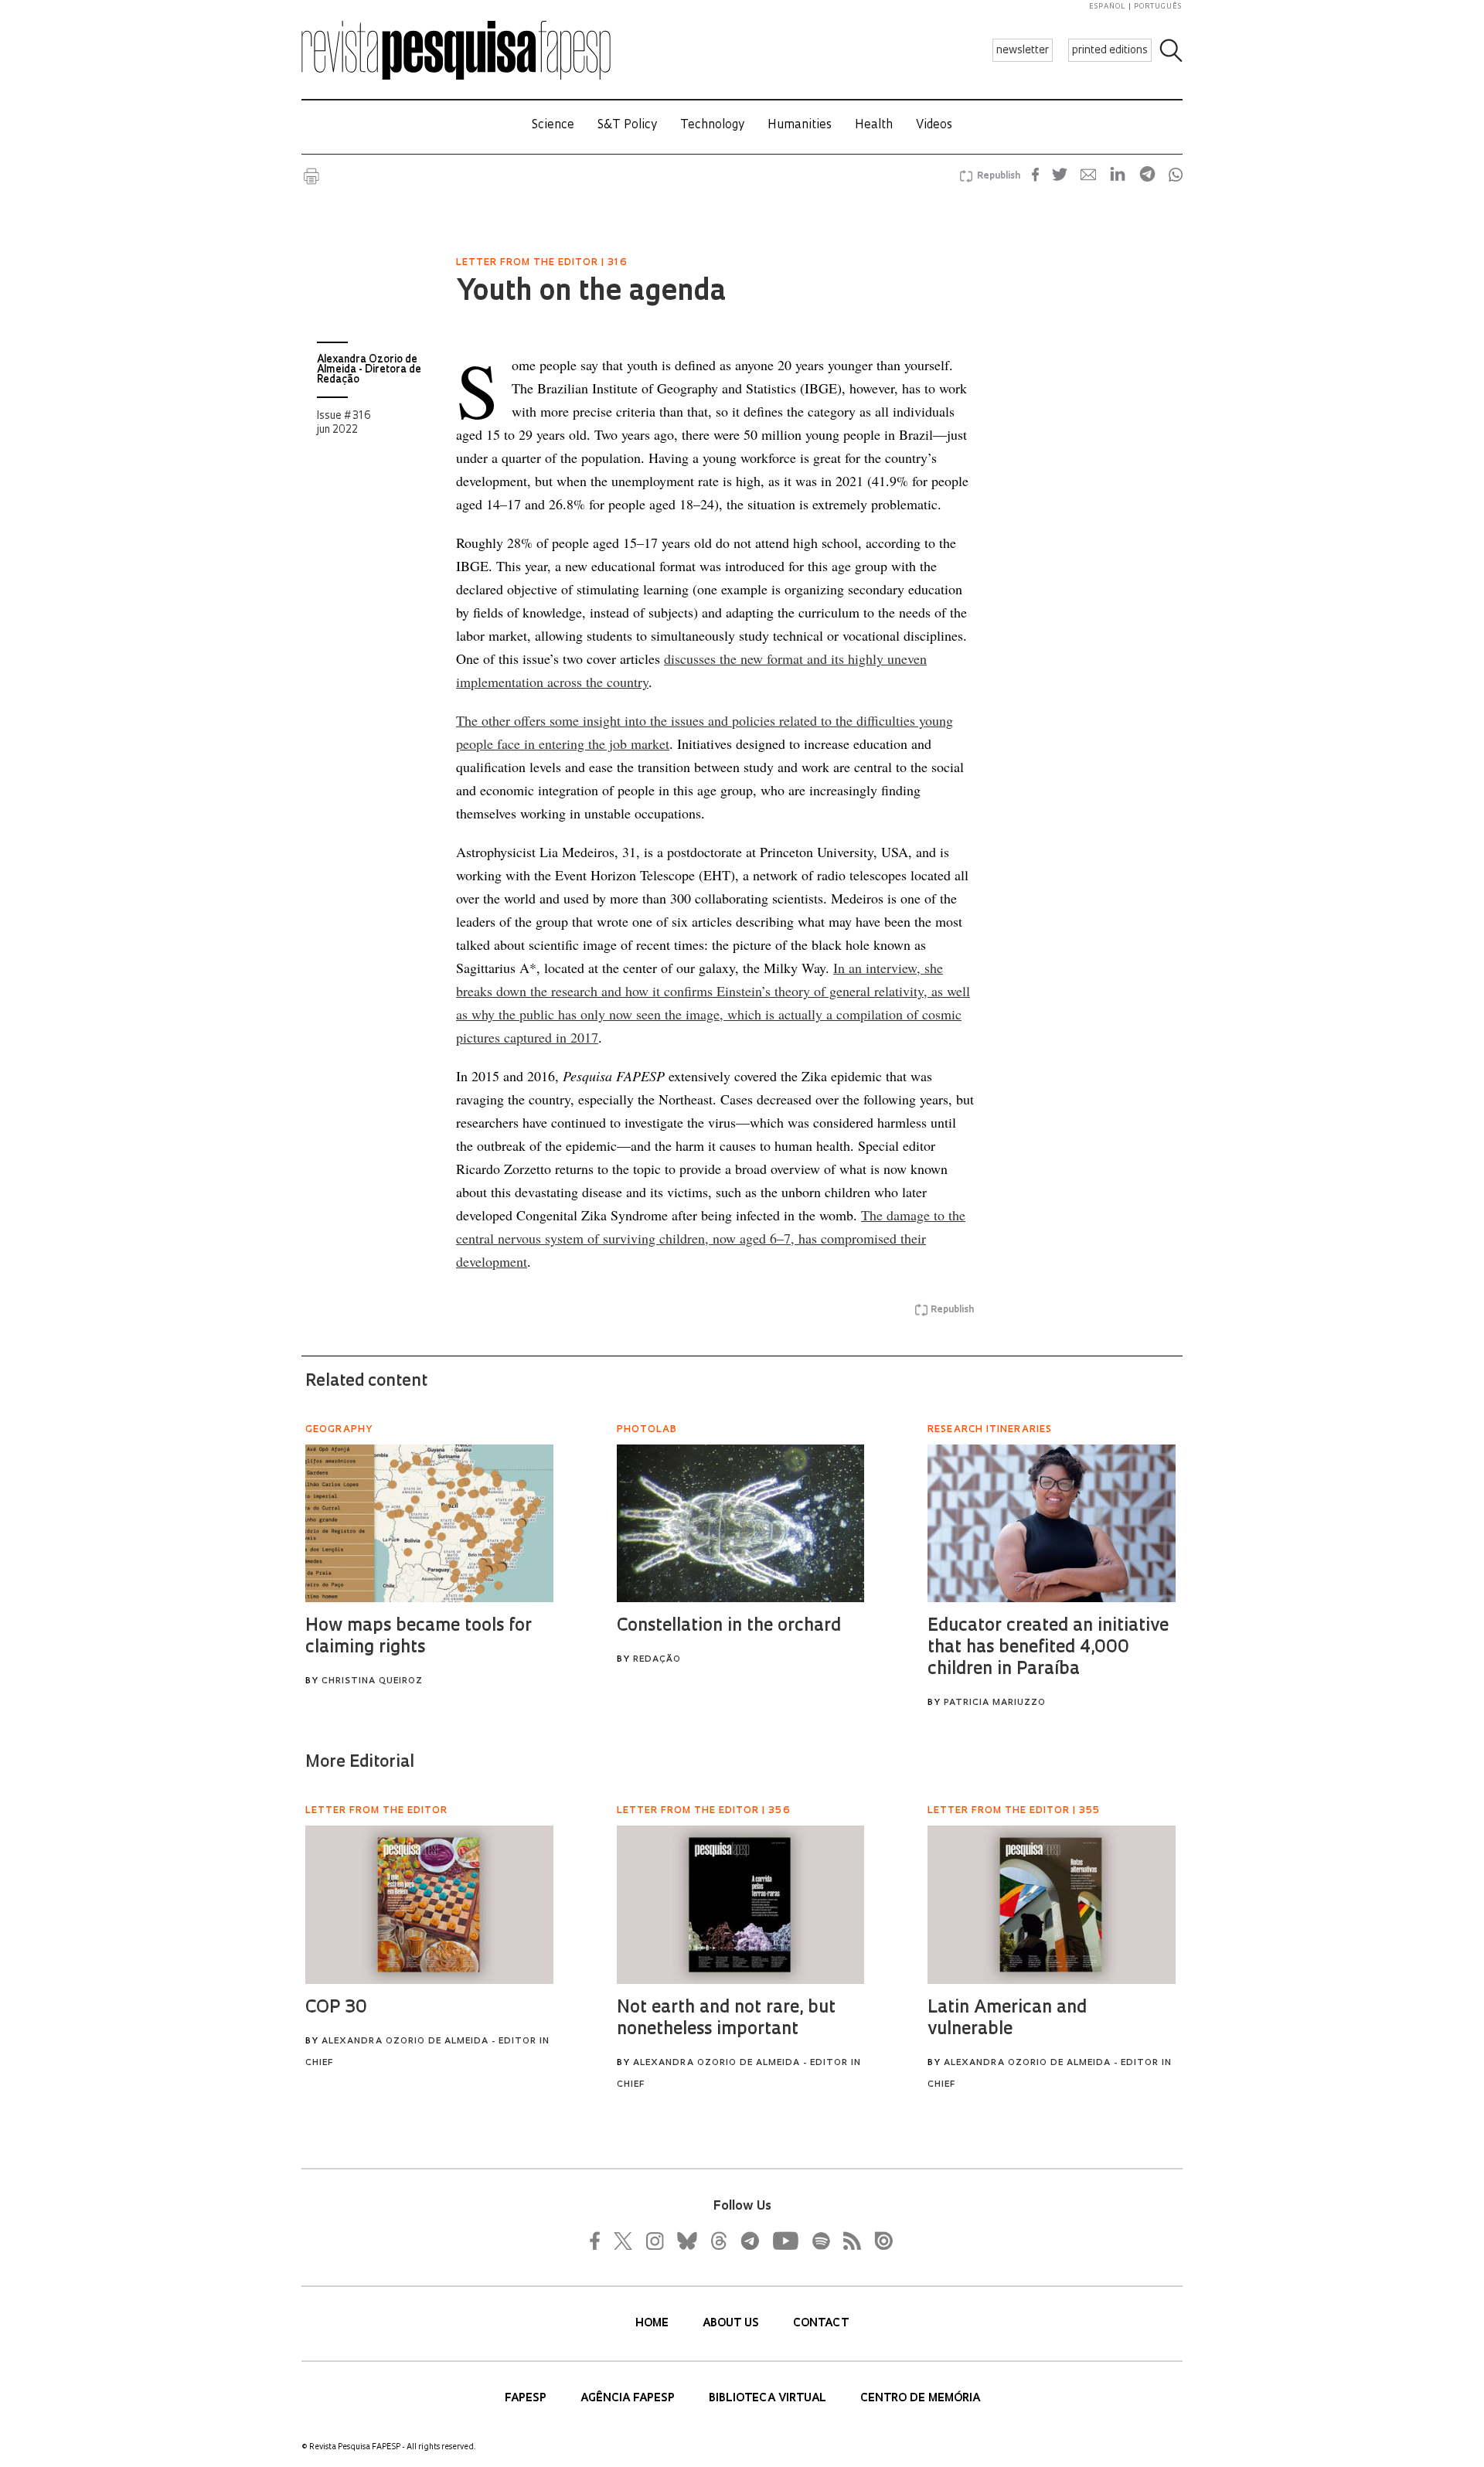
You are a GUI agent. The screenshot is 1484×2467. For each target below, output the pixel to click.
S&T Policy (627, 126)
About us (732, 2324)
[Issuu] (879, 2241)
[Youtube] (785, 2241)
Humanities (800, 126)
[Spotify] (820, 2241)
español (1108, 7)
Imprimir (311, 176)
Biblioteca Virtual (769, 2399)
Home (654, 2324)
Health (874, 126)
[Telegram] (749, 2241)
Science (553, 126)
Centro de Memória (920, 2399)
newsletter (1023, 51)
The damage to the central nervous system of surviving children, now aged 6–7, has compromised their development (711, 1238)
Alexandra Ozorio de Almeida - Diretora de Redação (369, 370)
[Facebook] (599, 2241)
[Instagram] (653, 2241)
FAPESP (527, 2399)
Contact (821, 2324)
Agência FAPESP (629, 2399)
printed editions (1110, 51)
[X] (624, 2241)
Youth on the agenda (591, 293)
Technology (712, 126)
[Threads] (718, 2241)
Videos (934, 126)
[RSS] (848, 2241)
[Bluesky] (686, 2241)
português (1158, 7)
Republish (999, 176)
